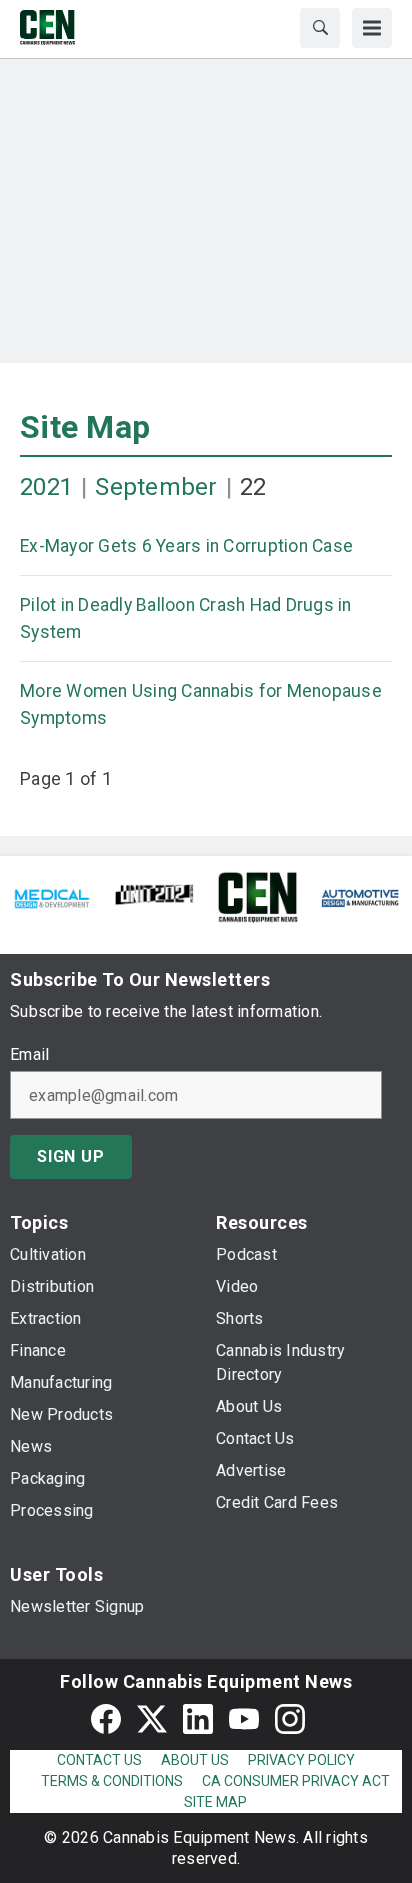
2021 (46, 487)
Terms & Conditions (112, 1781)
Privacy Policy (301, 1760)
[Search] (320, 28)
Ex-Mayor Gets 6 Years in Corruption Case (186, 546)
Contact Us (99, 1760)
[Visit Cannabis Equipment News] (257, 896)
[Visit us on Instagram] (290, 1718)
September (156, 487)
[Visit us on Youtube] (244, 1718)
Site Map (85, 427)
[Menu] (372, 28)
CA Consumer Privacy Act (296, 1781)
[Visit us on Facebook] (106, 1718)
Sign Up (71, 1156)
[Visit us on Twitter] (152, 1718)
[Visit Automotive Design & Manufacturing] (360, 896)
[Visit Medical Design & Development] (51, 896)
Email (29, 1055)
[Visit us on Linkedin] (198, 1718)
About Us (195, 1760)
